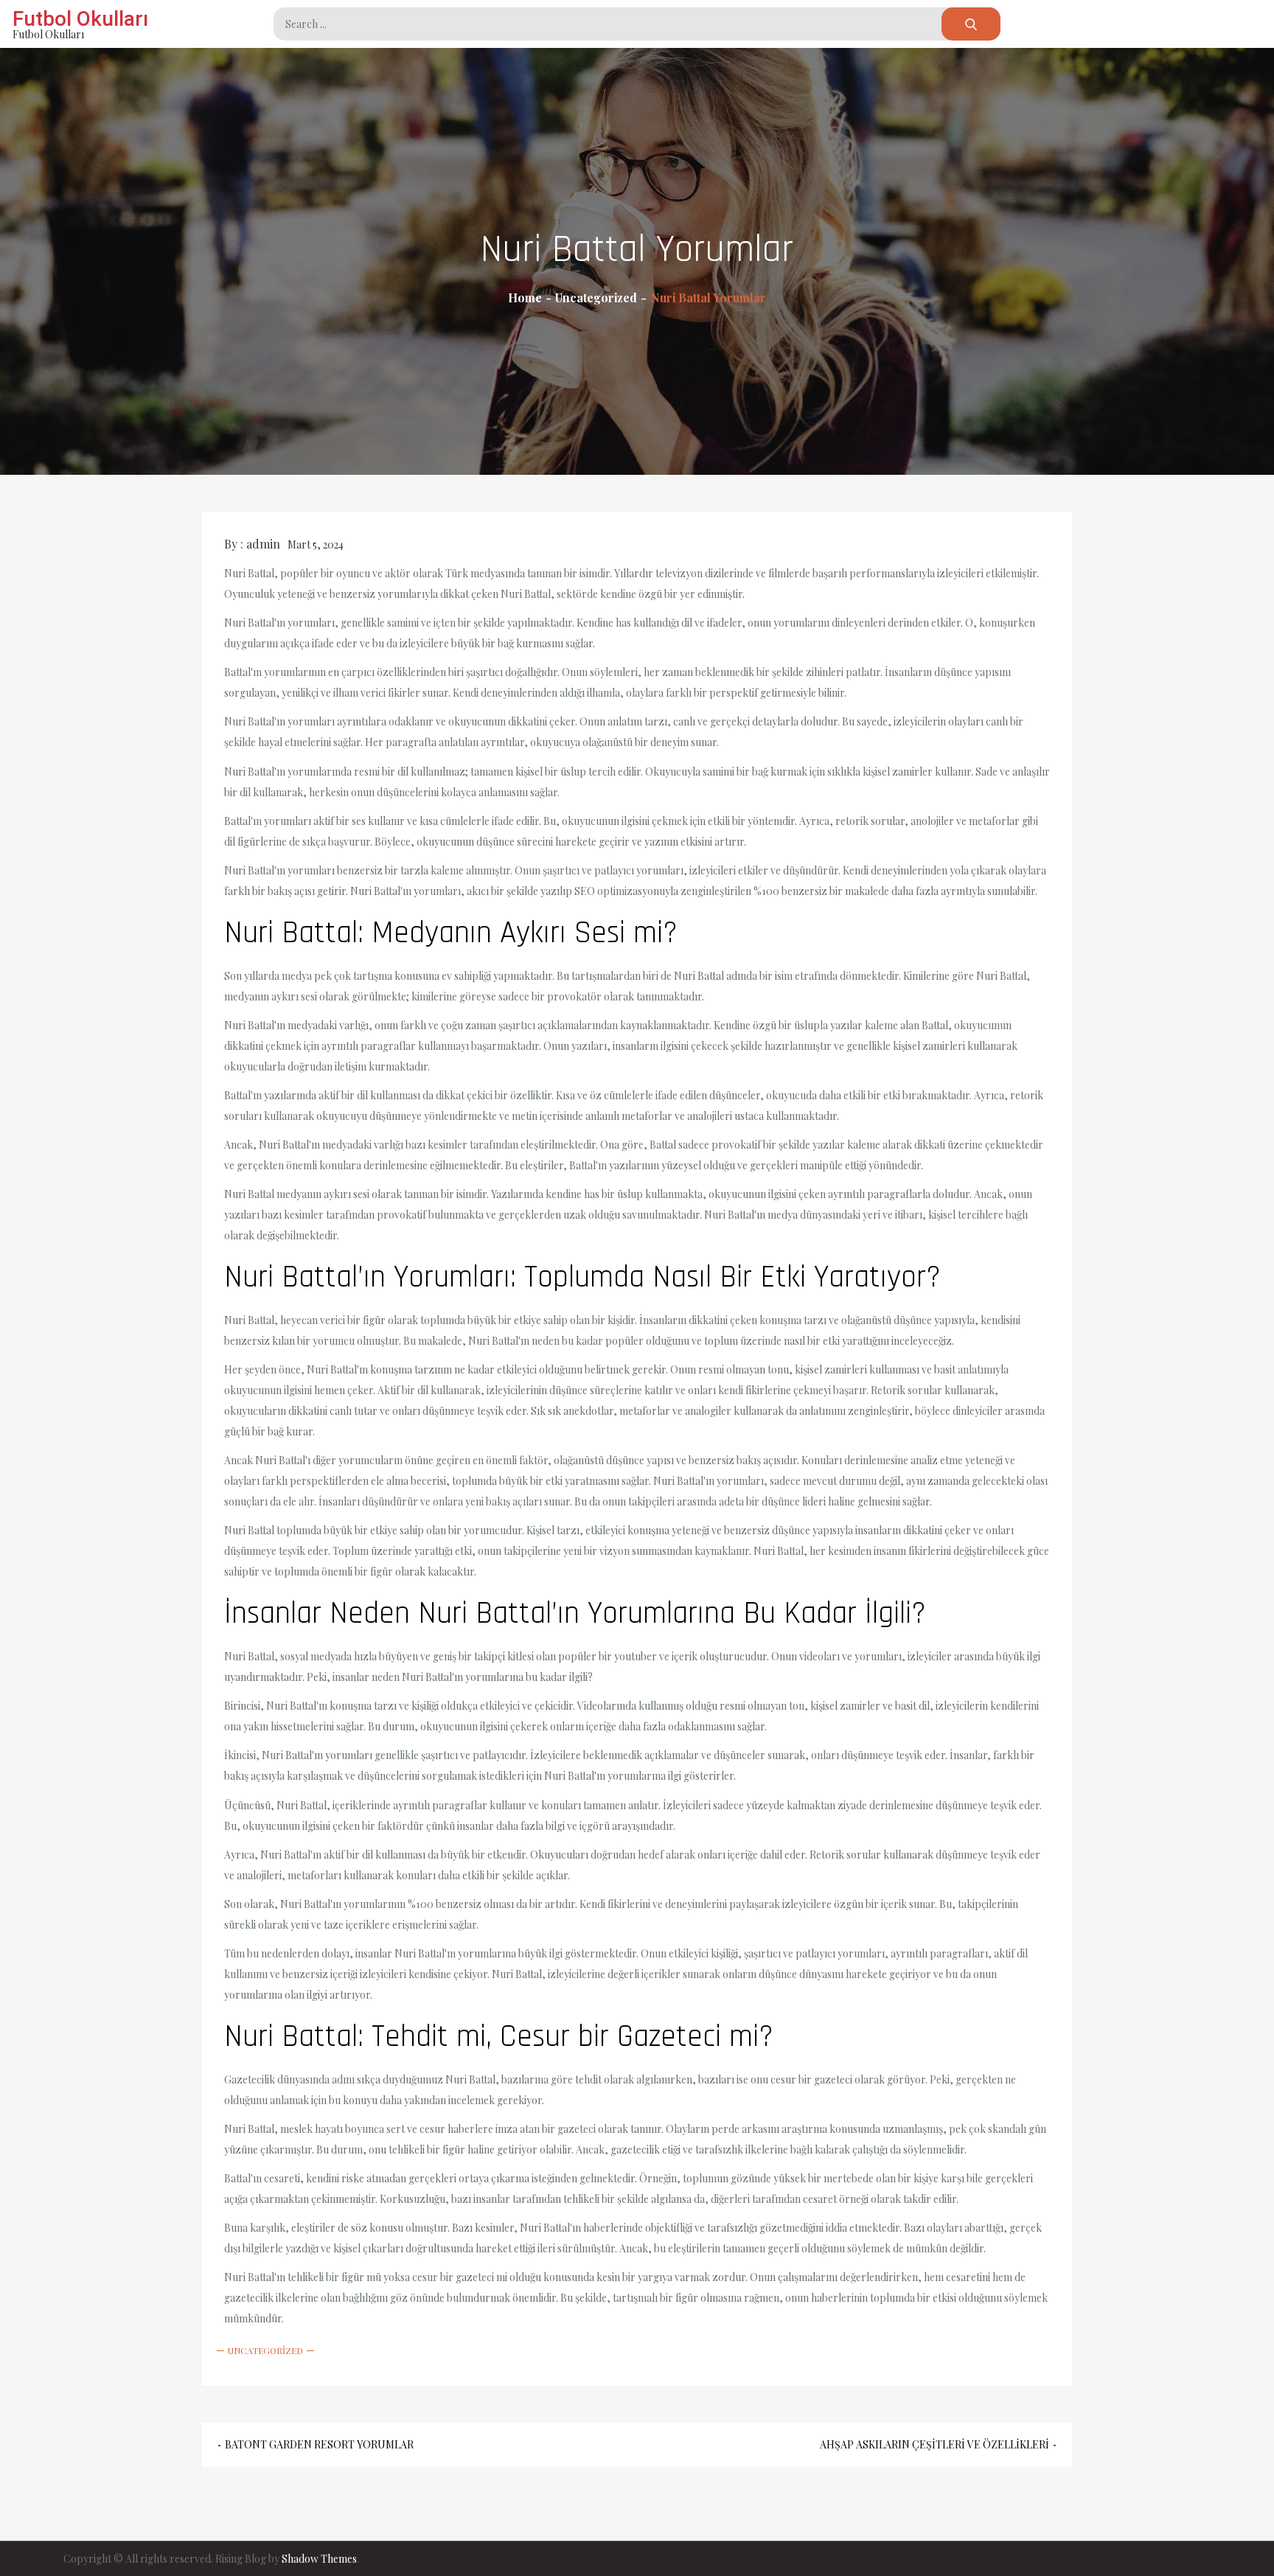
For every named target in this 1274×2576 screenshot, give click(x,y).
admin (263, 544)
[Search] (971, 24)
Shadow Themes (319, 2559)
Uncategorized (265, 2350)
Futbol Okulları (80, 19)
